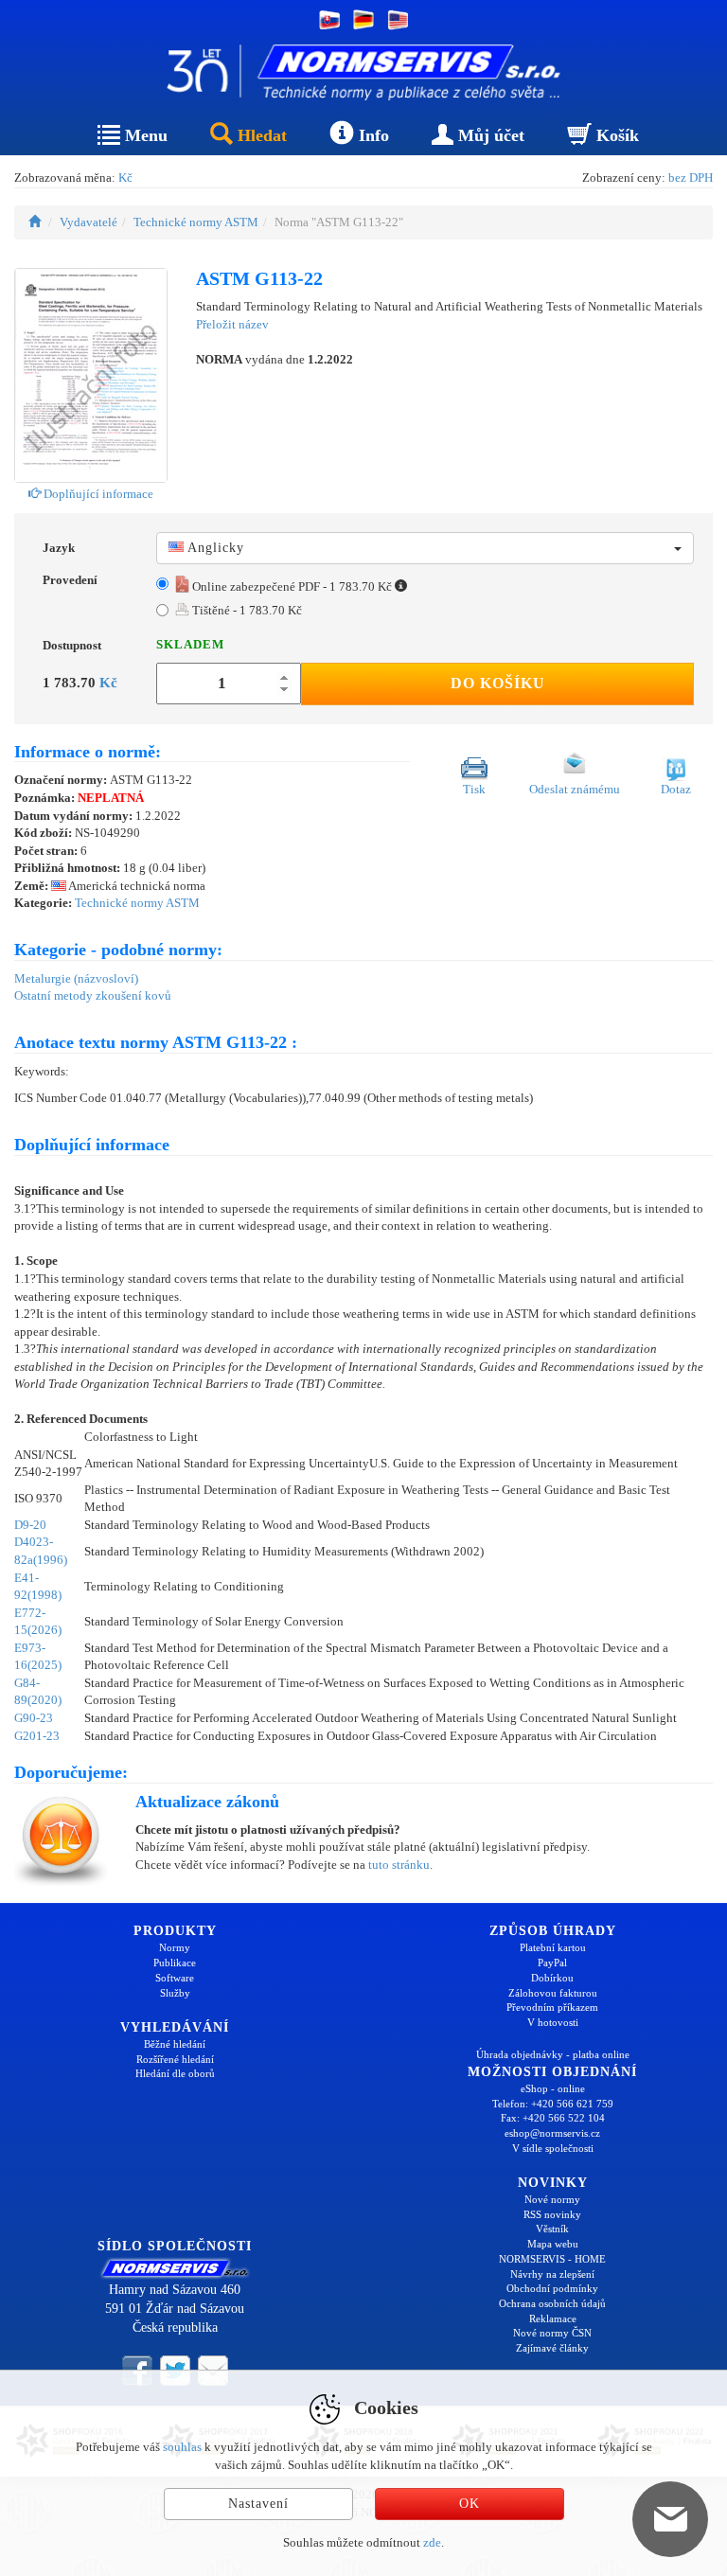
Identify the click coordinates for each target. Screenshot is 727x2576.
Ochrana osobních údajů (552, 2303)
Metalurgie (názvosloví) (76, 978)
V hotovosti (553, 2022)
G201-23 (37, 1736)
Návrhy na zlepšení (552, 2274)
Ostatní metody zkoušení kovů (93, 995)
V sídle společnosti (553, 2148)
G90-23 (34, 1718)
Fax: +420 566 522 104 (553, 2118)
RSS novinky (552, 2214)
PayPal (552, 1963)
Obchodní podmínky (552, 2288)
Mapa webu (553, 2244)
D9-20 (30, 1525)
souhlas (182, 2447)
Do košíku (498, 683)
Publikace (175, 1963)
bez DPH (691, 178)
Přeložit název (232, 324)
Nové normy (552, 2199)
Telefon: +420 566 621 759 (553, 2104)
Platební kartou (553, 1947)
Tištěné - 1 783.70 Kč (246, 610)
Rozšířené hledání (175, 2059)
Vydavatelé (89, 222)
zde (432, 2542)
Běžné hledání (175, 2044)
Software (175, 1978)
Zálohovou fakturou (553, 1993)
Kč (125, 178)
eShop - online (553, 2088)
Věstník (552, 2229)
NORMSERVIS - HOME (552, 2259)
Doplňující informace (97, 494)
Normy (175, 1947)
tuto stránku (399, 1865)
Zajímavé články (552, 2348)
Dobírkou (552, 1978)
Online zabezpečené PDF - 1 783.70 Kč (292, 586)
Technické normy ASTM (196, 222)
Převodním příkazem (552, 2007)
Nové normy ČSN (552, 2333)
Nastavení (258, 2504)
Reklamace (553, 2318)
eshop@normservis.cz (552, 2133)
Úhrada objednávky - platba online (553, 2054)
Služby (175, 1993)
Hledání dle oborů (175, 2073)
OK (470, 2504)
